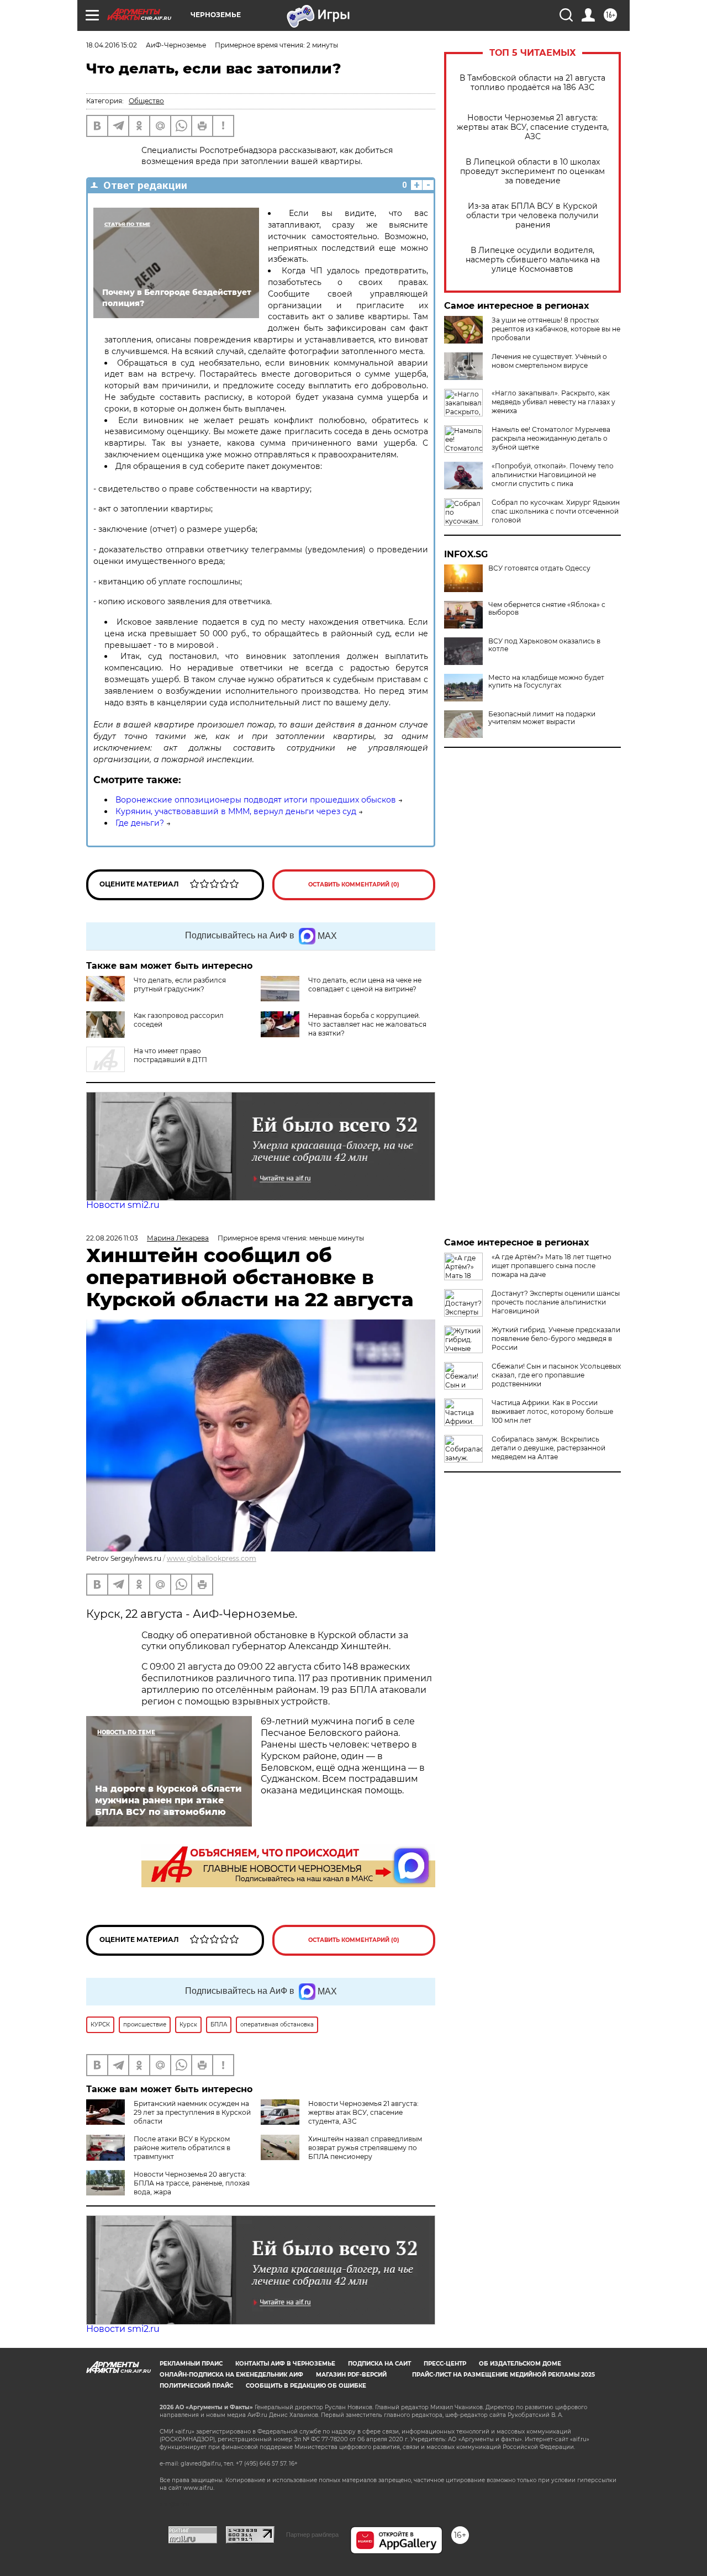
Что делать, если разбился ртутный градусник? (180, 985)
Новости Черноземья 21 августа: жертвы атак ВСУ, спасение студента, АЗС (533, 127)
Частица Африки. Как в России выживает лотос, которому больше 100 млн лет (552, 1411)
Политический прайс (196, 2386)
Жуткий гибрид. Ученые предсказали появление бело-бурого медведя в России (556, 1339)
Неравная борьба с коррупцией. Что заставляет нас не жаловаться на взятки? (367, 1024)
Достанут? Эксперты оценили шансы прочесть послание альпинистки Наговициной (556, 1302)
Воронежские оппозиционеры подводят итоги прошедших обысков (256, 800)
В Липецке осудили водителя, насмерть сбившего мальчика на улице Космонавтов (533, 260)
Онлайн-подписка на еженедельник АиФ (231, 2375)
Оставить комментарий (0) (354, 885)
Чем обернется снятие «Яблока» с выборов (547, 609)
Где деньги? (140, 823)
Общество (146, 101)
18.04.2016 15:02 (112, 45)
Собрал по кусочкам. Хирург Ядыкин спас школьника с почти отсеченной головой (556, 511)
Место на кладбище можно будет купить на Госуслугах (546, 682)
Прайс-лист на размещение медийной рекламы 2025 (503, 2375)
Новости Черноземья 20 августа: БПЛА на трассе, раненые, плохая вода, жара (192, 2183)
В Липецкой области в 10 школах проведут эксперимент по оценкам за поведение (532, 171)
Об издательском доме (520, 2364)
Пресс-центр (445, 2364)
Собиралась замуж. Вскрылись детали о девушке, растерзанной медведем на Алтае (548, 1448)
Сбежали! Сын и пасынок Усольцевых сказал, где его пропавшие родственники (556, 1375)
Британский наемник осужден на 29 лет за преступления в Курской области (192, 2112)
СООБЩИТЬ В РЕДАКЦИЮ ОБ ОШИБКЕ (306, 2386)
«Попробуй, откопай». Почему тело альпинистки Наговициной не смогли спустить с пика (553, 475)
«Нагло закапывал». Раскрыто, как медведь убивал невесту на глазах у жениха (553, 402)
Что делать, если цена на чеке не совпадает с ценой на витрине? (365, 985)
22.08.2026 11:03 (112, 1238)
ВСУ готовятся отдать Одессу (539, 568)
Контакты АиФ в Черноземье (285, 2364)
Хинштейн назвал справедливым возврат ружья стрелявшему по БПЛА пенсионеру (365, 2148)
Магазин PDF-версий (351, 2375)
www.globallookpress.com (212, 1558)
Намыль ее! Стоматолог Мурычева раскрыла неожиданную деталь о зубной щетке (551, 438)
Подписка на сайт (379, 2364)
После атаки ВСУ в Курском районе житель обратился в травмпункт (182, 2148)
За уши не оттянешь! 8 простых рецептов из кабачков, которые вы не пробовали (556, 329)
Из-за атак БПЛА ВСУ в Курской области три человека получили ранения (532, 216)
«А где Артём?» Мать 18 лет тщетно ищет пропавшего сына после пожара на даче (552, 1266)
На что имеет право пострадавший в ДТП (170, 1055)
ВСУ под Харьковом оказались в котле (544, 645)
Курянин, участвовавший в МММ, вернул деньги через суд (236, 811)
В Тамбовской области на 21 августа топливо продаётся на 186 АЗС (532, 83)
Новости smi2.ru (123, 1205)
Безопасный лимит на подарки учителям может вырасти (542, 718)
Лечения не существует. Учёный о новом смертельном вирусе (549, 361)
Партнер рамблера (312, 2535)
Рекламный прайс (191, 2364)
